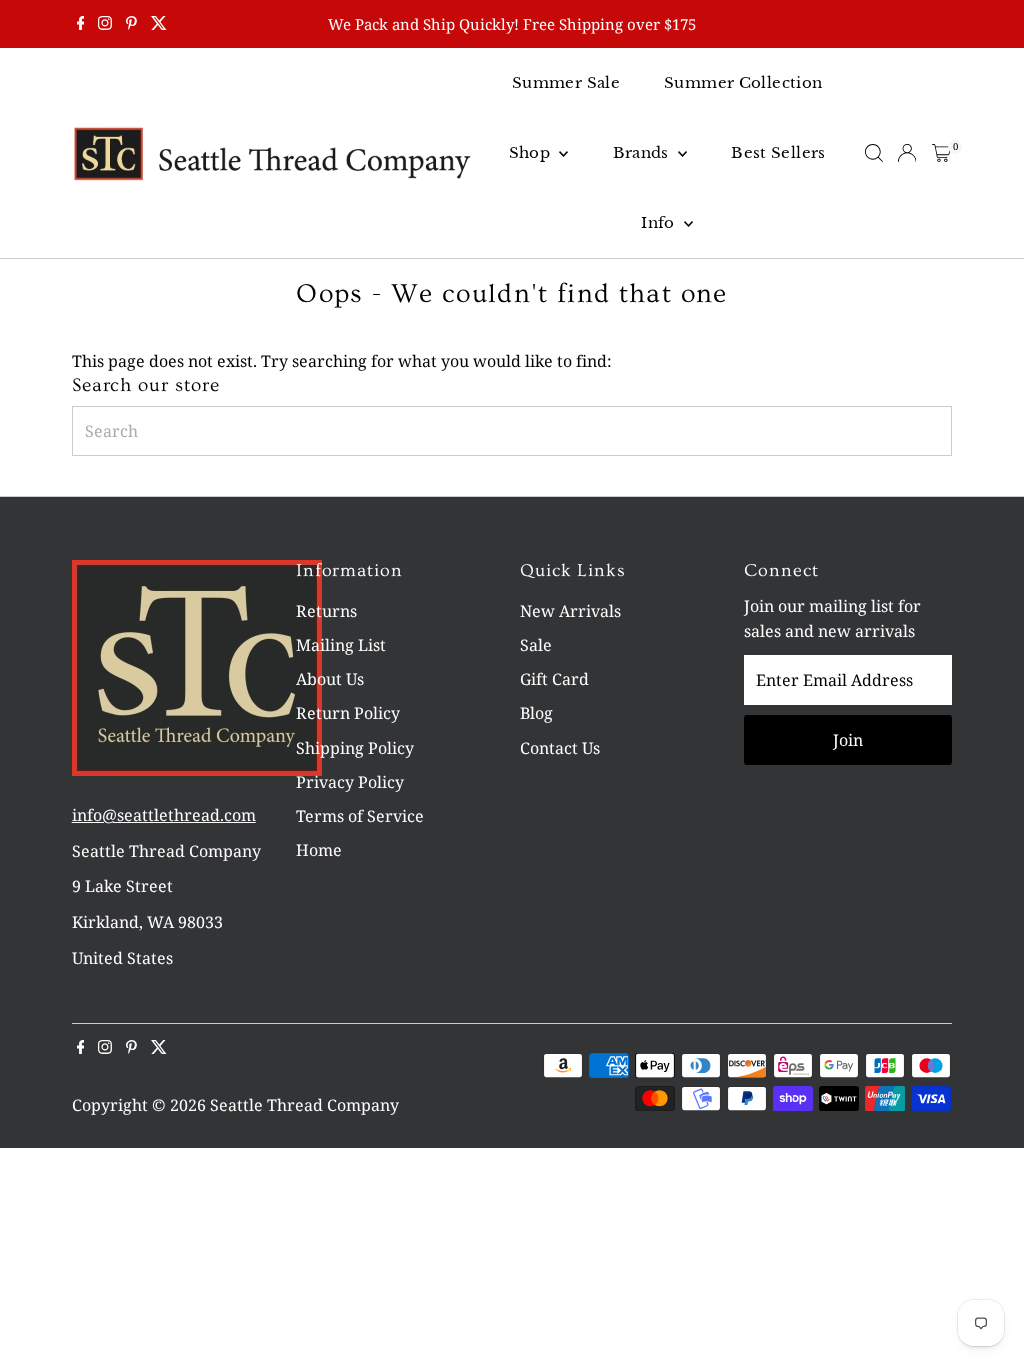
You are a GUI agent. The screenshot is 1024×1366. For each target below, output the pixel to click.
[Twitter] (159, 24)
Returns (326, 611)
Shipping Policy (355, 748)
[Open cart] (941, 153)
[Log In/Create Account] (907, 153)
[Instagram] (105, 24)
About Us (330, 679)
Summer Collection (743, 82)
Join (848, 740)
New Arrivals (570, 611)
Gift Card (554, 679)
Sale (536, 645)
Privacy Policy (350, 782)
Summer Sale (566, 82)
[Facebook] (81, 24)
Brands (643, 152)
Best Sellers (778, 152)
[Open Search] (874, 153)
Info (660, 222)
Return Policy (348, 713)
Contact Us (560, 748)
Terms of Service (360, 816)
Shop (532, 152)
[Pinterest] (131, 24)
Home (319, 850)
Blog (536, 713)
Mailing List (341, 645)
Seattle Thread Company (304, 1105)
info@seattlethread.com (164, 815)
